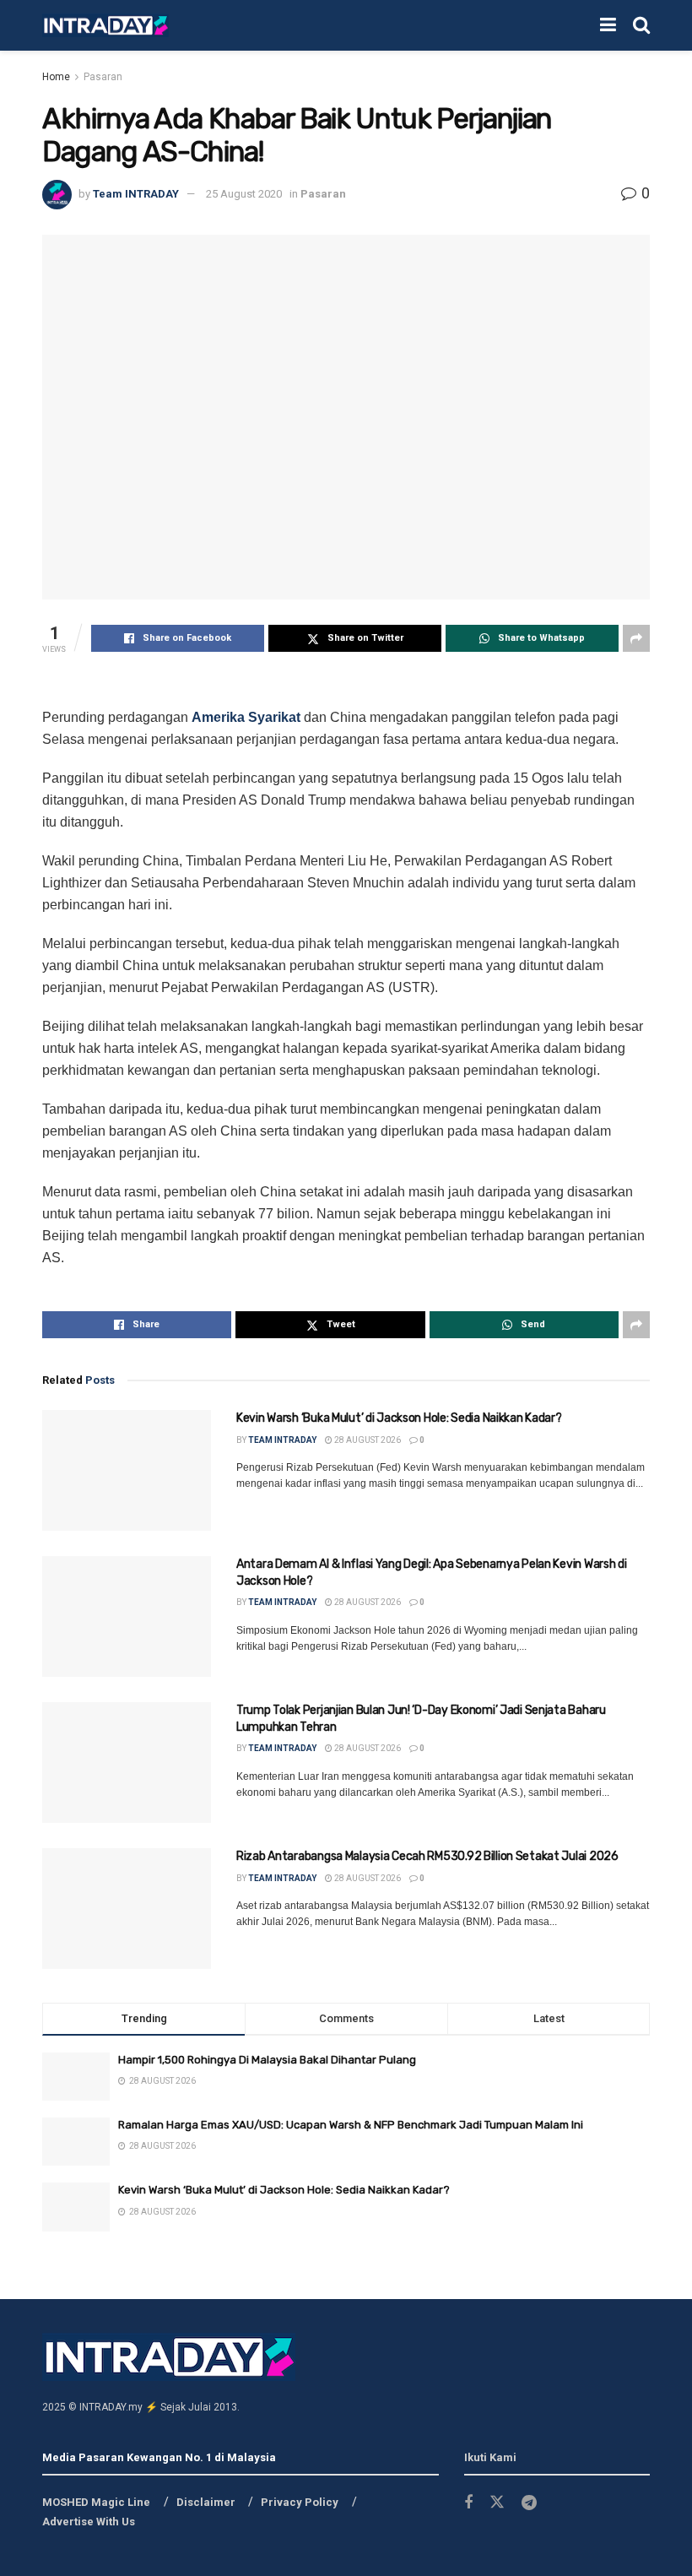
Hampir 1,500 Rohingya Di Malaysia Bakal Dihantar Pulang (267, 2060)
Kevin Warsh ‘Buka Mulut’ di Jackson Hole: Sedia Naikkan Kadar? (399, 1418)
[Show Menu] (608, 25)
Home (56, 77)
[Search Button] (641, 25)
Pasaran (103, 77)
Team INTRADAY (136, 194)
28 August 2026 (367, 1440)
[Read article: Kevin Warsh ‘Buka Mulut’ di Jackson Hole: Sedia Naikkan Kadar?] (127, 1470)
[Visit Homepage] (105, 26)
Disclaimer (206, 2502)
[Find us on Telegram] (529, 2503)
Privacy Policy (300, 2502)
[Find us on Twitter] (497, 2503)
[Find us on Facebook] (468, 2503)
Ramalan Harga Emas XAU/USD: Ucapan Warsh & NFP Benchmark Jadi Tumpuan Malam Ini (351, 2125)
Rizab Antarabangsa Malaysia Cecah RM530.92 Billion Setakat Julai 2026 (427, 1856)
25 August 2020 (244, 194)
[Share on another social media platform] (636, 638)
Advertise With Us (89, 2522)
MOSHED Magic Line (96, 2502)
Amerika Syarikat (246, 717)
